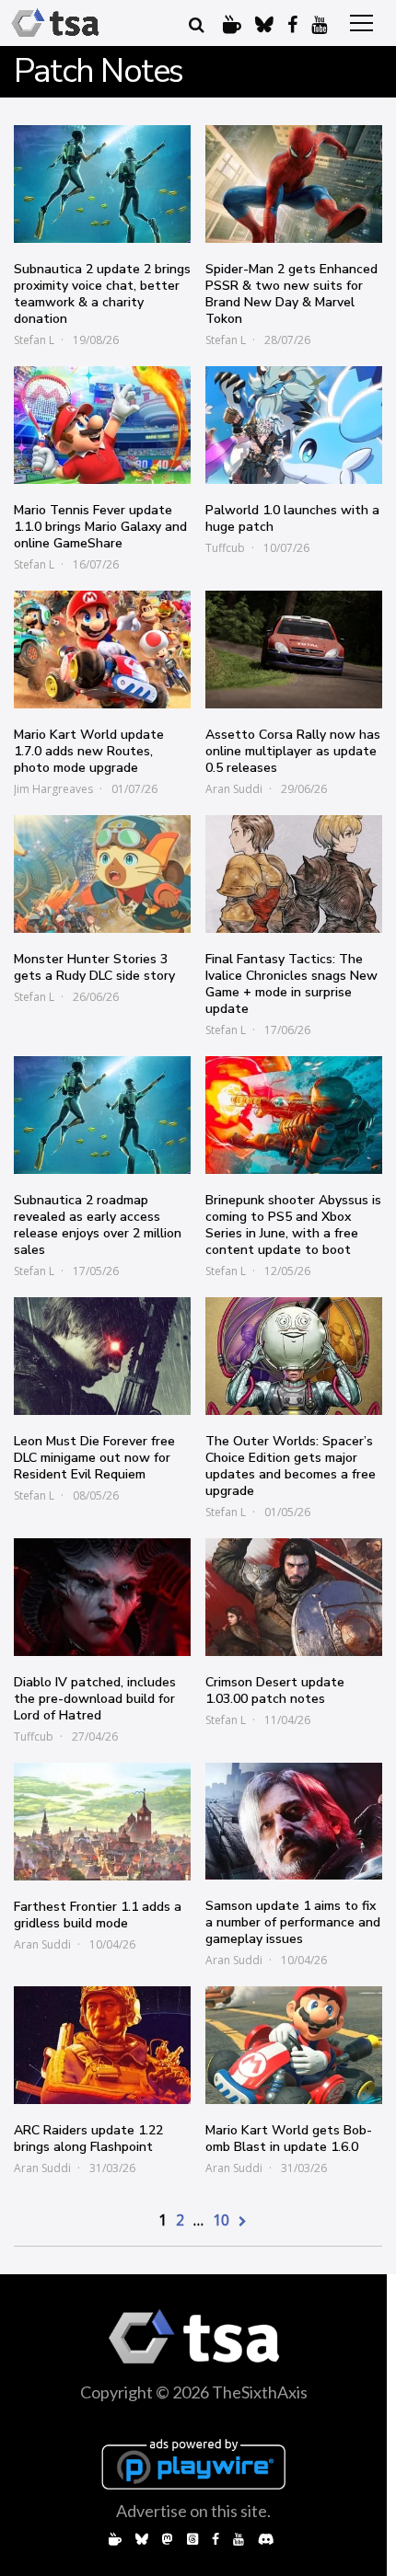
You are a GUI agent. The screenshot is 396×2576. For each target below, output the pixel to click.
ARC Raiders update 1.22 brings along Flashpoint (88, 2139)
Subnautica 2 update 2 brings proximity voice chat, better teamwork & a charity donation (102, 294)
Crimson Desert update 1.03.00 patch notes (275, 1690)
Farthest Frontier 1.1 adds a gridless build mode (98, 1915)
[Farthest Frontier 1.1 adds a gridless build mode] (102, 1822)
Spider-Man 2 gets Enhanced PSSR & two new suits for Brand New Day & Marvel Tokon (291, 294)
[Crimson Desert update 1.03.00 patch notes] (294, 1597)
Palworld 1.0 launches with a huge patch (292, 518)
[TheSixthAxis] (55, 23)
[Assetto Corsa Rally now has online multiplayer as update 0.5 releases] (294, 650)
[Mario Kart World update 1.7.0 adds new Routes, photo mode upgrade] (102, 650)
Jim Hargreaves (53, 789)
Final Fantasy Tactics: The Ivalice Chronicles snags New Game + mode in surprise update (291, 984)
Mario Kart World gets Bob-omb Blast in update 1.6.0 (289, 2139)
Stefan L (34, 340)
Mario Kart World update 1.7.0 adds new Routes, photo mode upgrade (89, 751)
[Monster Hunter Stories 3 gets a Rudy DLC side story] (102, 874)
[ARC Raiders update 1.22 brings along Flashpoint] (102, 2045)
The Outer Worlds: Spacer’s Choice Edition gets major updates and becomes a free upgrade (291, 1466)
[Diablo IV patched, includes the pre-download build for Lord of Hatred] (102, 1597)
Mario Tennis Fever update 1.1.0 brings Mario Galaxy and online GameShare (100, 527)
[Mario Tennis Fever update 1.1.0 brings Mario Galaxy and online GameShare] (102, 425)
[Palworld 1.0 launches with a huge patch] (294, 425)
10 (221, 2220)
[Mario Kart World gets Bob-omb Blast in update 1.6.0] (294, 2045)
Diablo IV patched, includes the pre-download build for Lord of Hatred (95, 1699)
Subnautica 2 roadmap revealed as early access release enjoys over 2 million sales (98, 1225)
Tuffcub (225, 548)
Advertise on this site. (193, 2511)
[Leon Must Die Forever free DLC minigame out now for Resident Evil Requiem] (102, 1356)
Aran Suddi (234, 789)
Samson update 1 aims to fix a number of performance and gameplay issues (293, 1922)
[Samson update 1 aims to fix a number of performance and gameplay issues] (294, 1821)
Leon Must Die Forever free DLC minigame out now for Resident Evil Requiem (94, 1458)
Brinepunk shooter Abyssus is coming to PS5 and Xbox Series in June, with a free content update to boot (293, 1225)
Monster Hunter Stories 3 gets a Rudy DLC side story (94, 967)
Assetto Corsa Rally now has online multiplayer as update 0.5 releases (293, 751)
